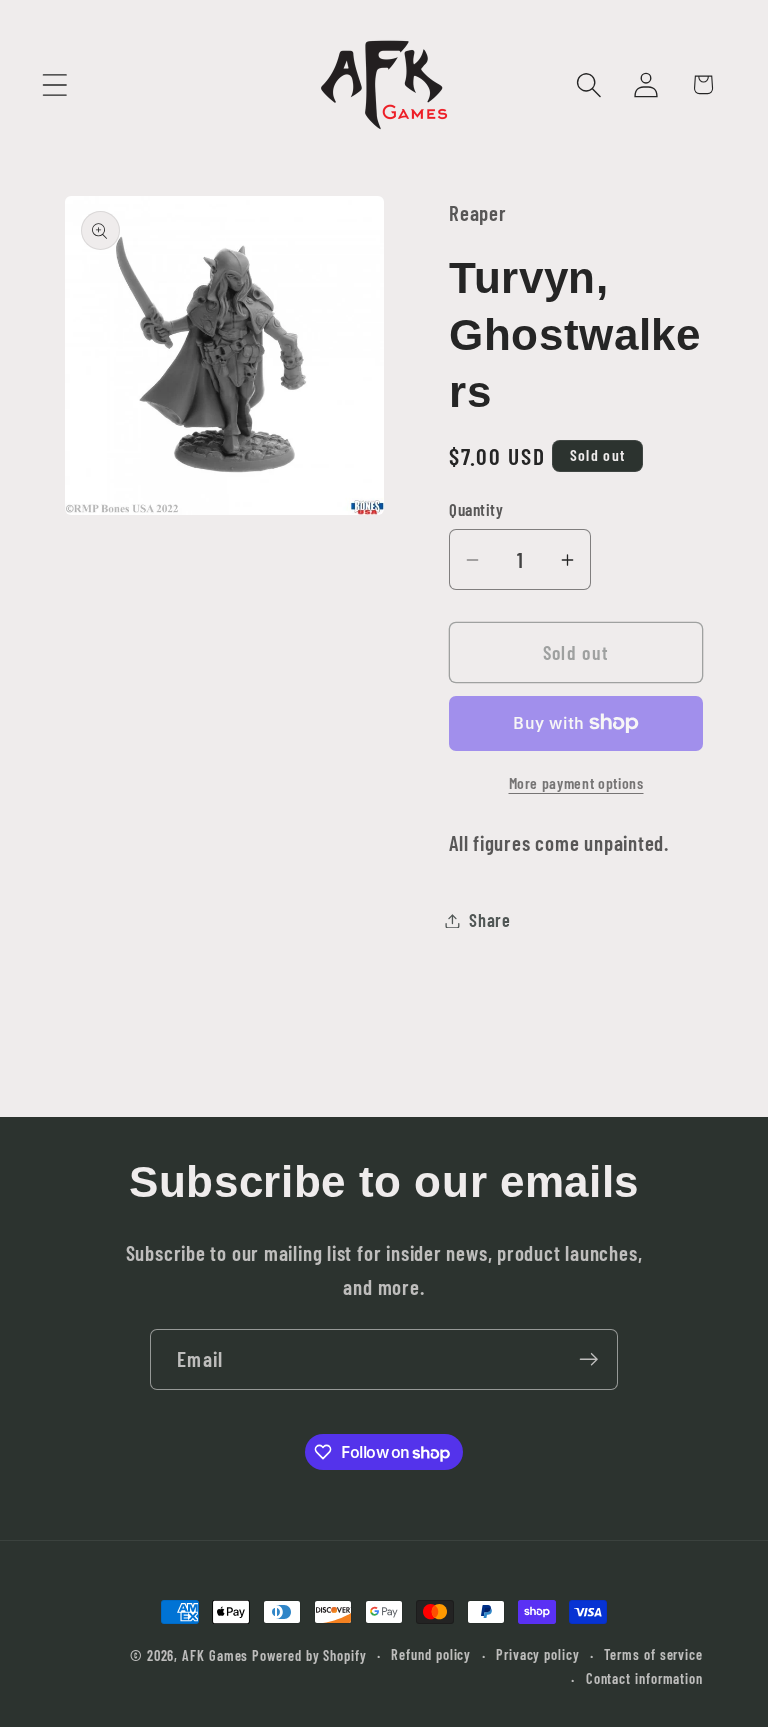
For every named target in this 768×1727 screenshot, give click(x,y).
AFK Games (215, 1655)
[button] (54, 84)
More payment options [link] (576, 782)
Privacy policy (538, 1654)
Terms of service (653, 1654)
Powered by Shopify (309, 1655)
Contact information (644, 1678)
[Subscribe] (588, 1359)
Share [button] (490, 920)
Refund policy (431, 1654)
